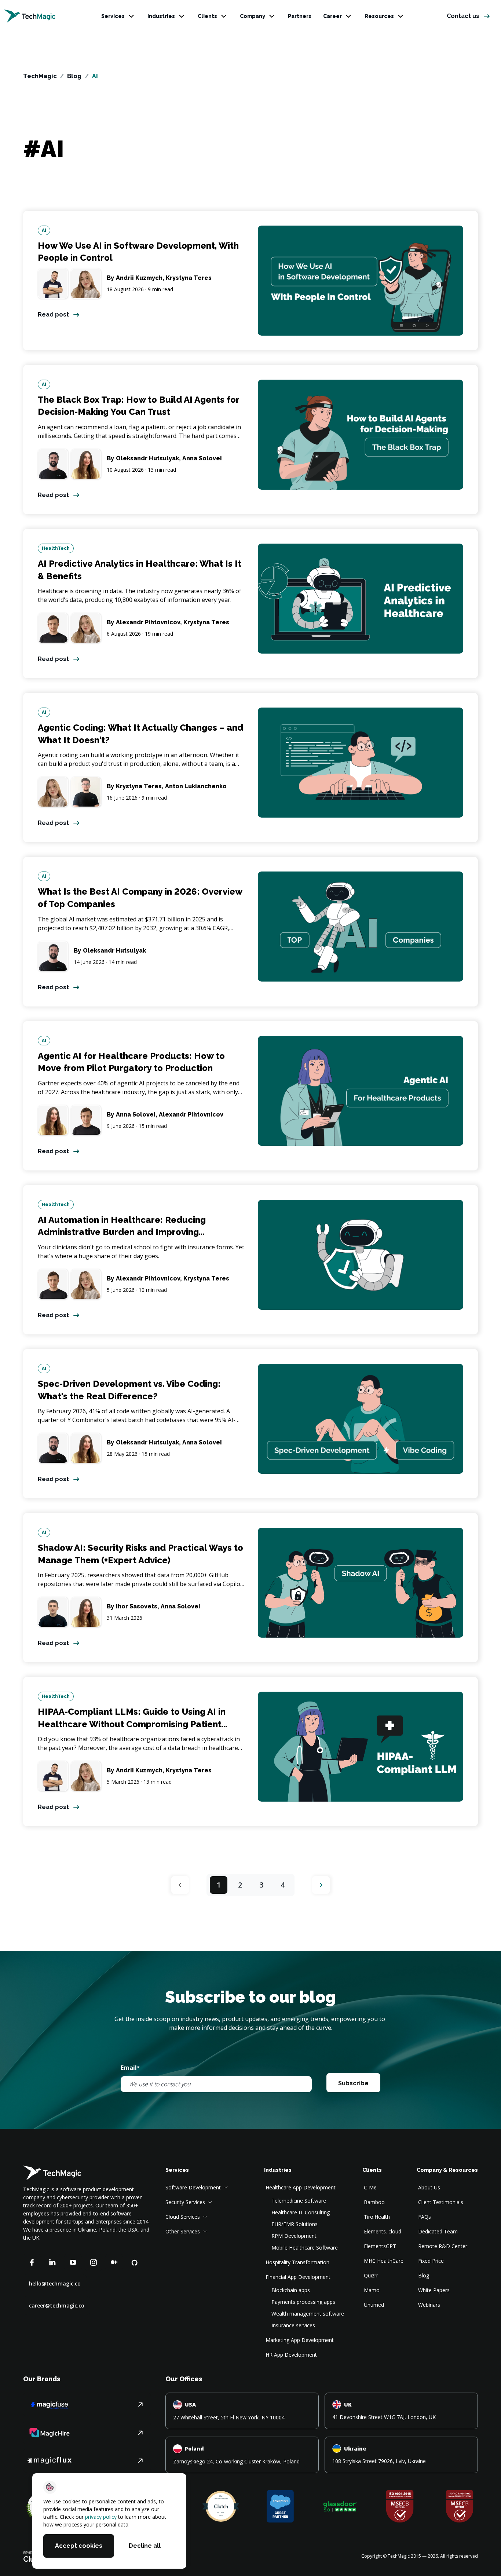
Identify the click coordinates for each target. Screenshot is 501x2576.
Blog (74, 76)
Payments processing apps (303, 2302)
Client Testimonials (441, 2202)
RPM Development (294, 2236)
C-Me (370, 2187)
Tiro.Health (377, 2217)
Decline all (145, 2546)
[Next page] (321, 1885)
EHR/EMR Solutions (295, 2224)
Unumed (374, 2305)
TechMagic (40, 76)
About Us (429, 2187)
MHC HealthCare (384, 2261)
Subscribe (353, 2083)
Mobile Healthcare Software (305, 2248)
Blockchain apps (291, 2290)
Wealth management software (308, 2314)
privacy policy (101, 2517)
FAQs (425, 2217)
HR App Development (291, 2355)
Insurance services (293, 2325)
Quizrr (371, 2275)
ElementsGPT (380, 2246)
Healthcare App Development (301, 2187)
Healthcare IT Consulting (301, 2212)
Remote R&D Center (443, 2246)
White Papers (434, 2290)
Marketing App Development (300, 2340)
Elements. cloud (383, 2231)
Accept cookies (79, 2546)
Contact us (463, 16)
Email (130, 2068)
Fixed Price (431, 2261)
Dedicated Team (438, 2231)
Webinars (429, 2305)
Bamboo (374, 2202)
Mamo (372, 2290)
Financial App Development (298, 2277)
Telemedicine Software (299, 2201)
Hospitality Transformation (297, 2262)
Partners (300, 16)
